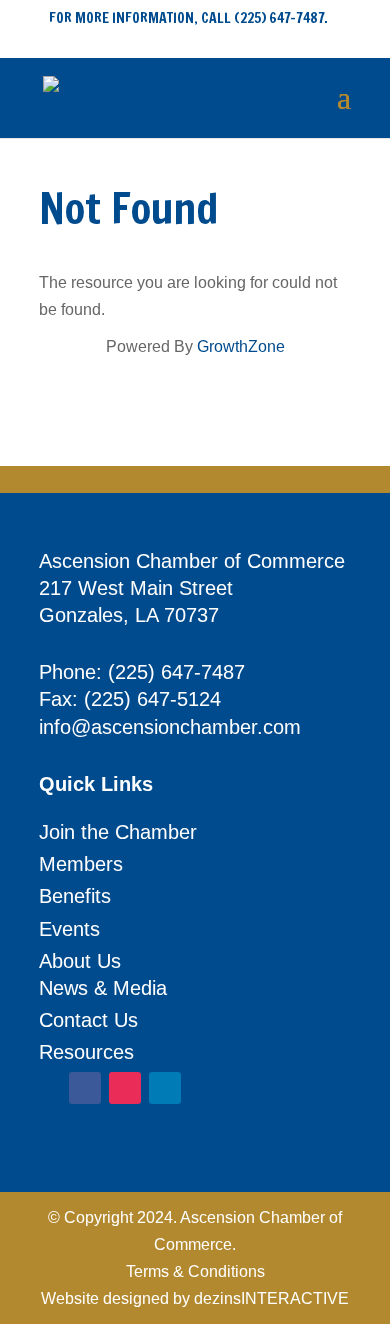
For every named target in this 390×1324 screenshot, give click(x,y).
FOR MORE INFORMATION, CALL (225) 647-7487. (188, 18)
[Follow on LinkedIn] (165, 1088)
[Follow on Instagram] (125, 1088)
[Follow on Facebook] (85, 1088)
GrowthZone (241, 346)
